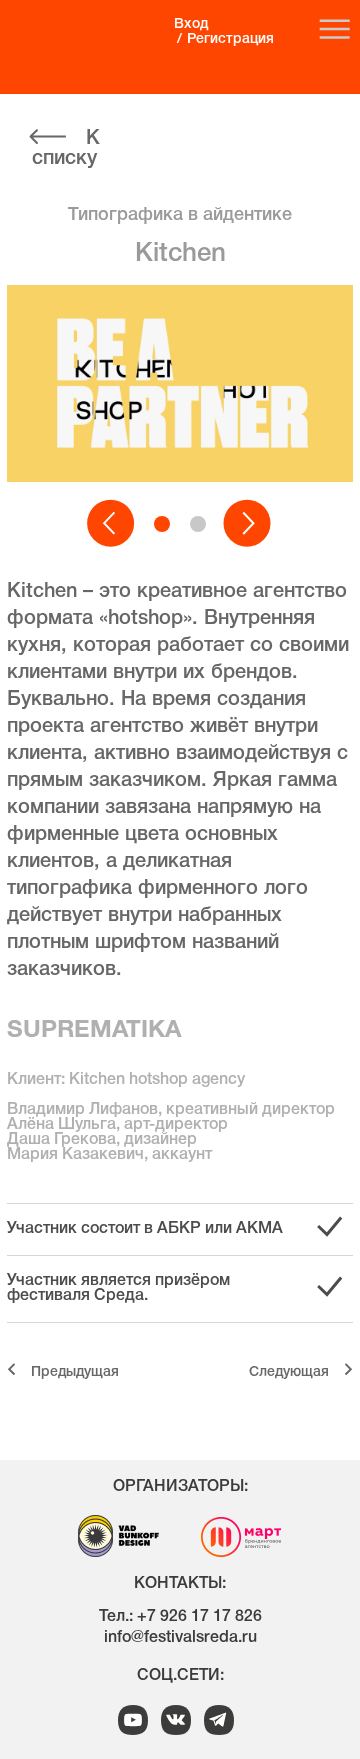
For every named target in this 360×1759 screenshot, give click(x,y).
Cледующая (289, 1372)
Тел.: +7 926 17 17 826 (180, 1617)
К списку (66, 149)
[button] (112, 524)
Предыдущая (75, 1372)
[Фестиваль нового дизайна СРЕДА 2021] (81, 41)
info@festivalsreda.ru (180, 1638)
